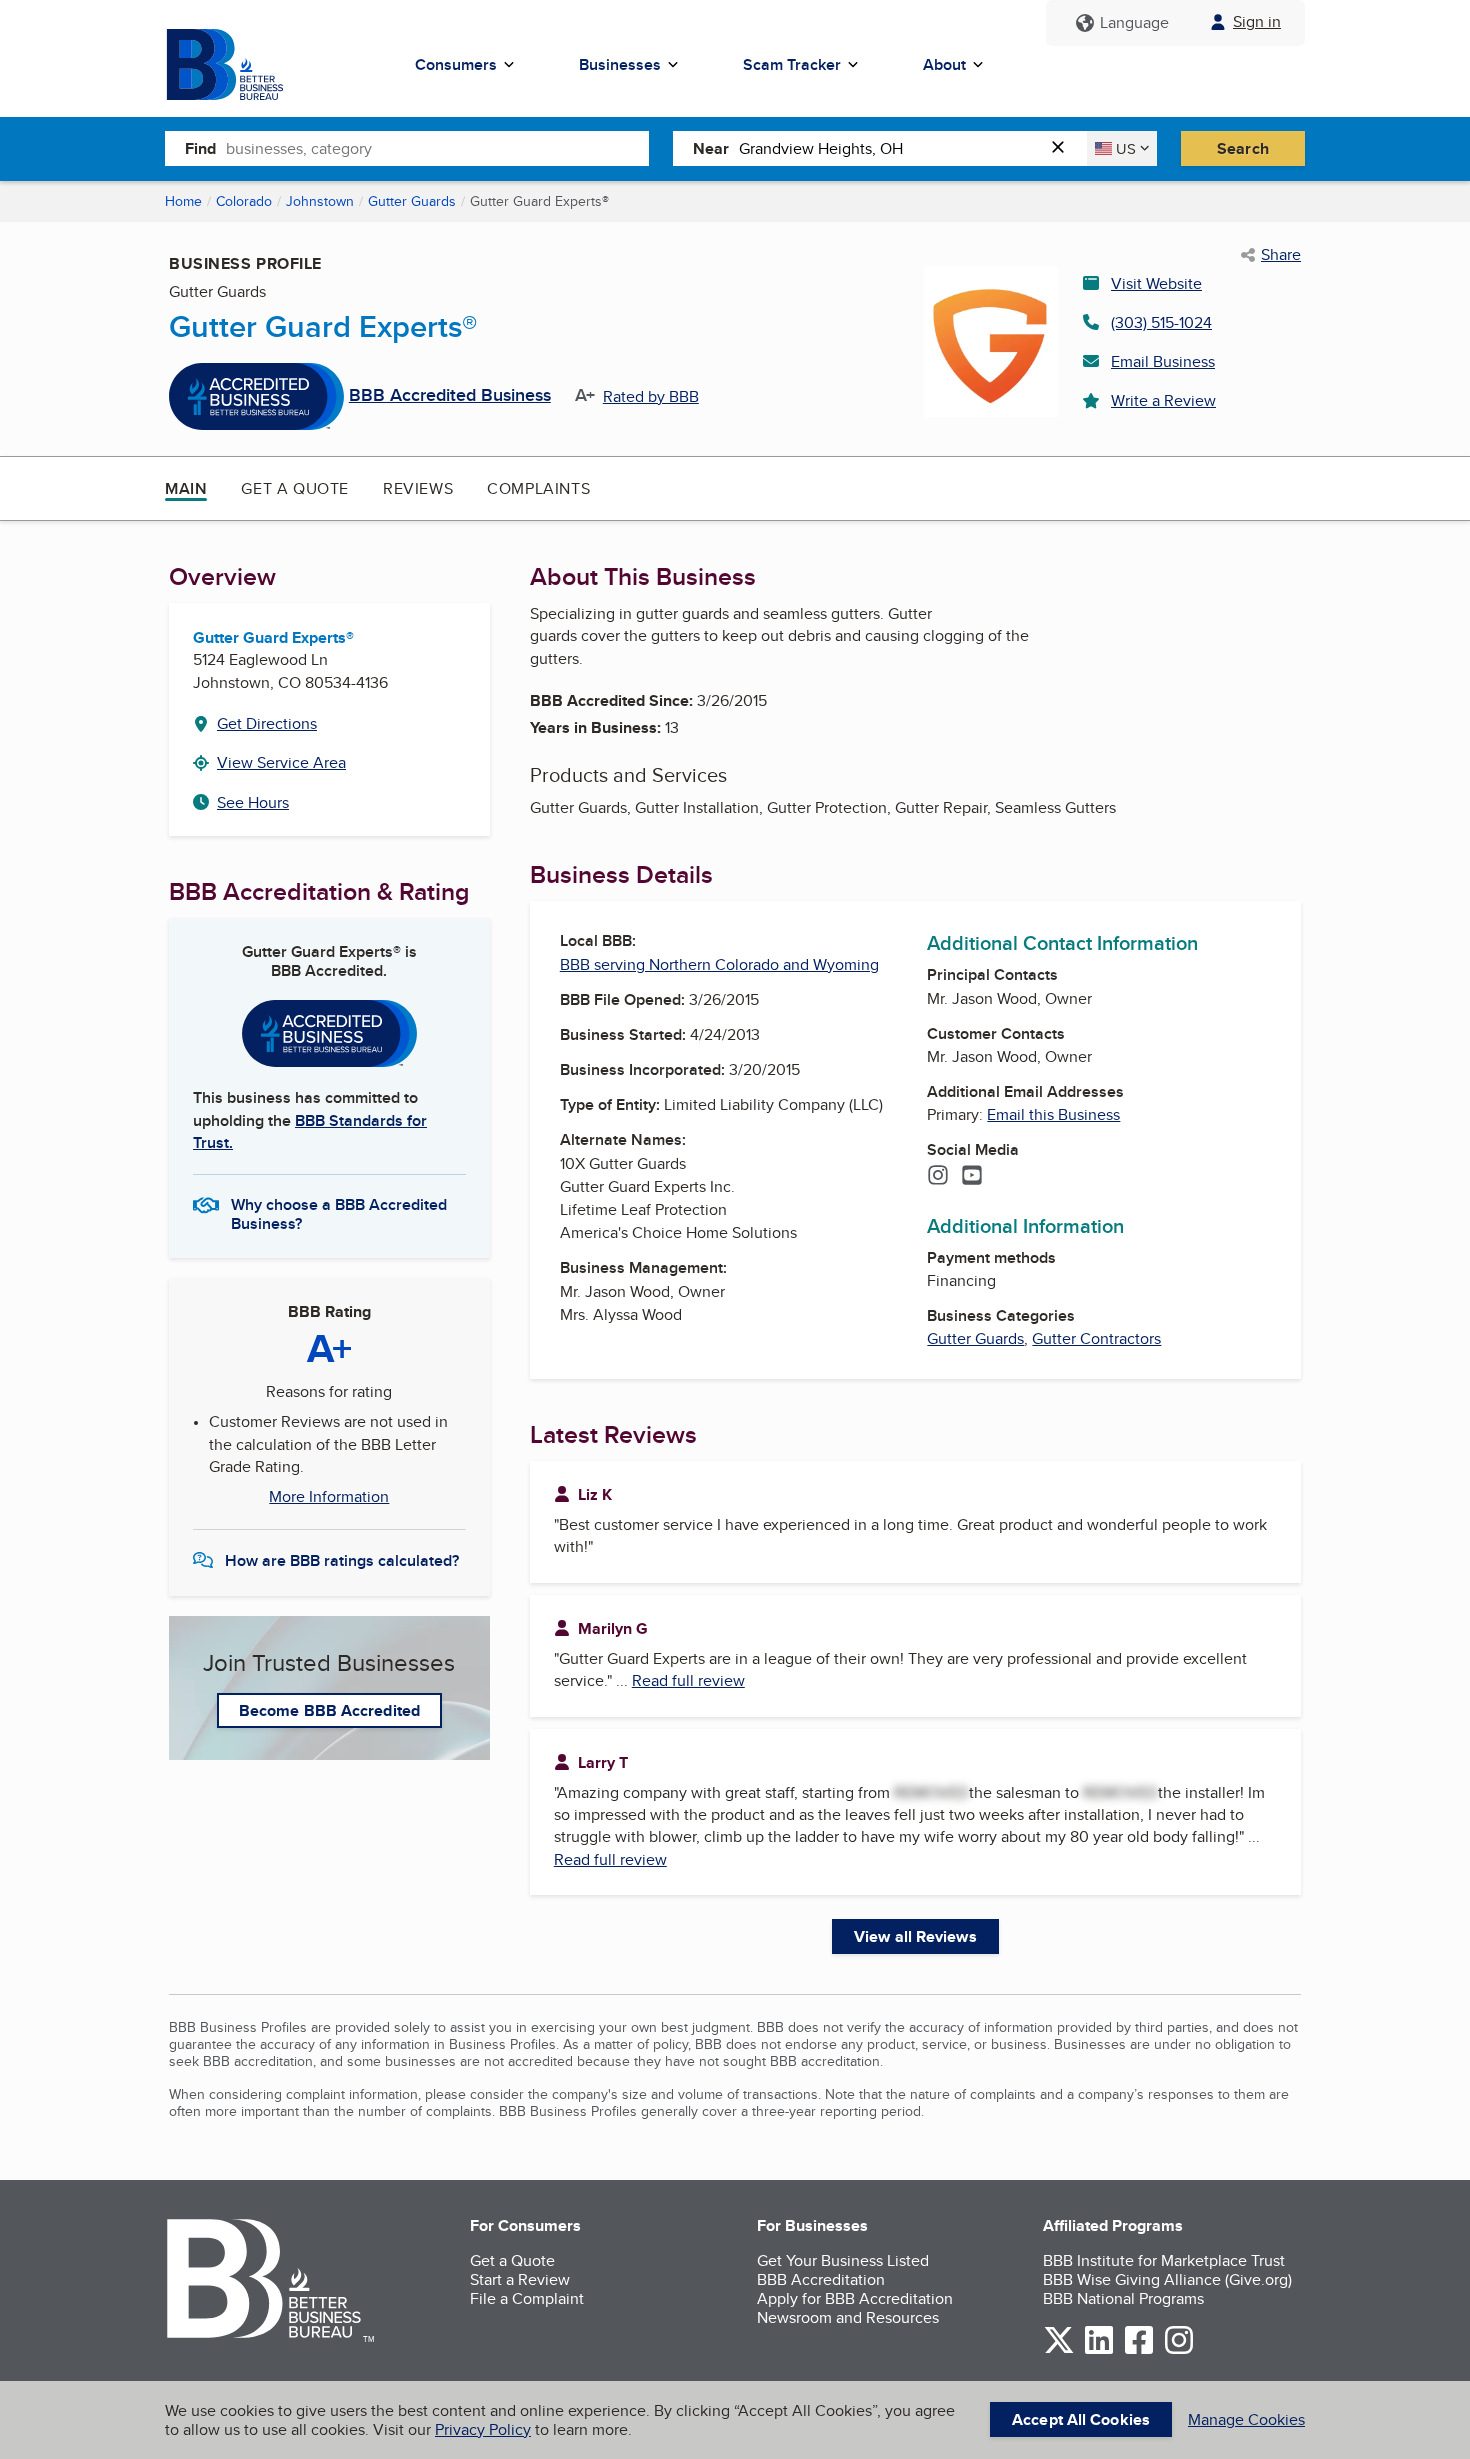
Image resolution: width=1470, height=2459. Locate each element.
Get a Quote (295, 488)
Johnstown (320, 201)
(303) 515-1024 (1161, 322)
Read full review (688, 1680)
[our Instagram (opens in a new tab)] (1179, 2350)
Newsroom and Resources (848, 2317)
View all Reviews (915, 1936)
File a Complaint (527, 2298)
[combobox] (437, 148)
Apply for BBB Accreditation (855, 2298)
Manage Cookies (1246, 2419)
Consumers (456, 64)
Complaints (538, 488)
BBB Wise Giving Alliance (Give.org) (1167, 2279)
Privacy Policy (483, 2429)
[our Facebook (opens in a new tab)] (1139, 2350)
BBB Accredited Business (450, 396)
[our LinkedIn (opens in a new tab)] (1099, 2350)
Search (1243, 148)
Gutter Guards (412, 201)
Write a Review (1163, 400)
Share (1281, 255)
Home (183, 201)
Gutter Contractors (1096, 1338)
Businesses (620, 64)
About (944, 64)
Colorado (244, 201)
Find (200, 148)
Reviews (418, 488)
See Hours (253, 802)
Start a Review (520, 2279)
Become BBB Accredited (329, 1710)
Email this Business (1053, 1114)
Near (711, 148)
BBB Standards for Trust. (310, 1131)
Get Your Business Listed (843, 2260)
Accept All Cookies (1081, 2419)
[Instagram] (938, 1177)
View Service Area (281, 762)
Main (186, 488)
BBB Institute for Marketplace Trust (1164, 2260)
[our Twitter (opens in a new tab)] (1059, 2350)
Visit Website (1156, 283)
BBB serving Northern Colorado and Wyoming (719, 964)
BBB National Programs (1123, 2298)
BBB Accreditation (821, 2279)
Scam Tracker (792, 64)
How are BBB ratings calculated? (342, 1560)
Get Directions (267, 723)
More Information (329, 1497)
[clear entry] (1064, 148)
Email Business (1163, 361)
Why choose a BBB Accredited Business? (339, 1213)
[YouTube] (972, 1177)
